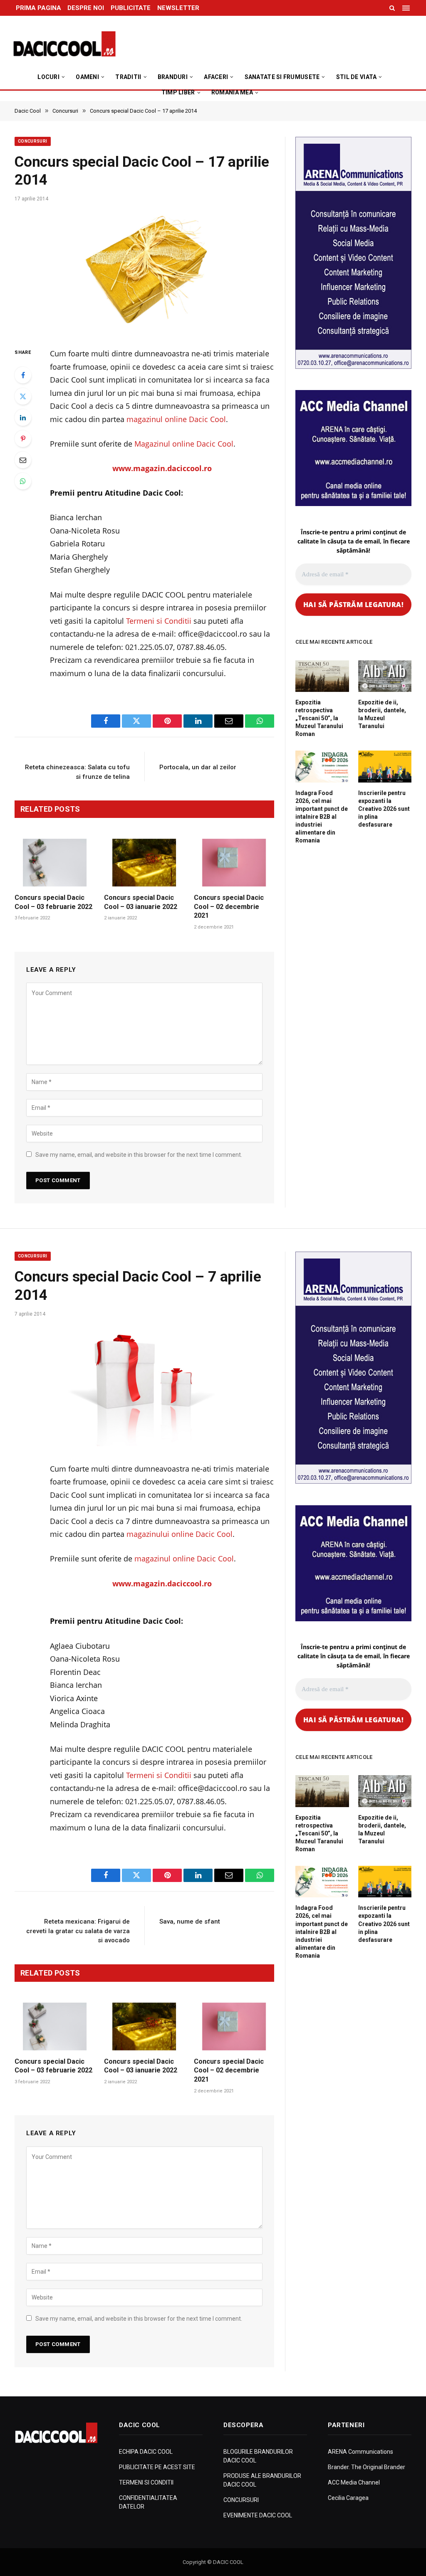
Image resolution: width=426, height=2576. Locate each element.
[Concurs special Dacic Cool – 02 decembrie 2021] (234, 863)
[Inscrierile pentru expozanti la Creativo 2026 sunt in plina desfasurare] (385, 766)
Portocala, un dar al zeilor (198, 767)
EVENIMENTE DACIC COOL (258, 2515)
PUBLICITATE (131, 8)
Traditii (128, 77)
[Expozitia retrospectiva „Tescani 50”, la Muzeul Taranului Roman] (322, 676)
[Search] (392, 8)
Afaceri (216, 77)
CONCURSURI (241, 2500)
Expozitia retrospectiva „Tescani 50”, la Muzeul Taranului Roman (319, 718)
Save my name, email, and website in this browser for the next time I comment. (139, 1155)
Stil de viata (357, 77)
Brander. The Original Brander (367, 2467)
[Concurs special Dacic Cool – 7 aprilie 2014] (144, 1387)
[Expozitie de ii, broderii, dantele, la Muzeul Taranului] (385, 676)
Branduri (173, 77)
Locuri (48, 77)
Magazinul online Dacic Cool (184, 444)
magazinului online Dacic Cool (180, 1534)
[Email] (23, 460)
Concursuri (33, 141)
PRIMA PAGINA (38, 8)
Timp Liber (178, 92)
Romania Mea (232, 92)
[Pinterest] (23, 439)
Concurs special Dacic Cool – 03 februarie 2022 (53, 902)
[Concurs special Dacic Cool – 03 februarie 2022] (55, 863)
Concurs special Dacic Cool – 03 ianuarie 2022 (141, 902)
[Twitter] (23, 396)
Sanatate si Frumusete (282, 77)
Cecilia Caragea (348, 2498)
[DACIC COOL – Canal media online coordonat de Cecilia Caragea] (64, 44)
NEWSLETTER (178, 8)
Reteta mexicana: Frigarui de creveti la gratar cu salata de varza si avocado (78, 1931)
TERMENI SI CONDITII (146, 2482)
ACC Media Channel (354, 2482)
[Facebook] (23, 375)
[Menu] (407, 8)
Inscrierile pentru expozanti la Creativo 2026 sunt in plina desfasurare (384, 809)
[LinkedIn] (23, 417)
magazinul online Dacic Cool (176, 419)
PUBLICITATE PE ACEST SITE (157, 2467)
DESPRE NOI (86, 8)
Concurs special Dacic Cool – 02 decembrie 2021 (229, 907)
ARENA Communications (360, 2452)
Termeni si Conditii (159, 621)
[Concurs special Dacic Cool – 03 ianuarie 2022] (144, 863)
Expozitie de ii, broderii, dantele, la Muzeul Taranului (382, 714)
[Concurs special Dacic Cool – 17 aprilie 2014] (144, 272)
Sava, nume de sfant (190, 1922)
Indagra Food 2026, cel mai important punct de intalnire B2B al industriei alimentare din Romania (322, 817)
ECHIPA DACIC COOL (146, 2452)
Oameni (87, 77)
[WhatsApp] (23, 481)
